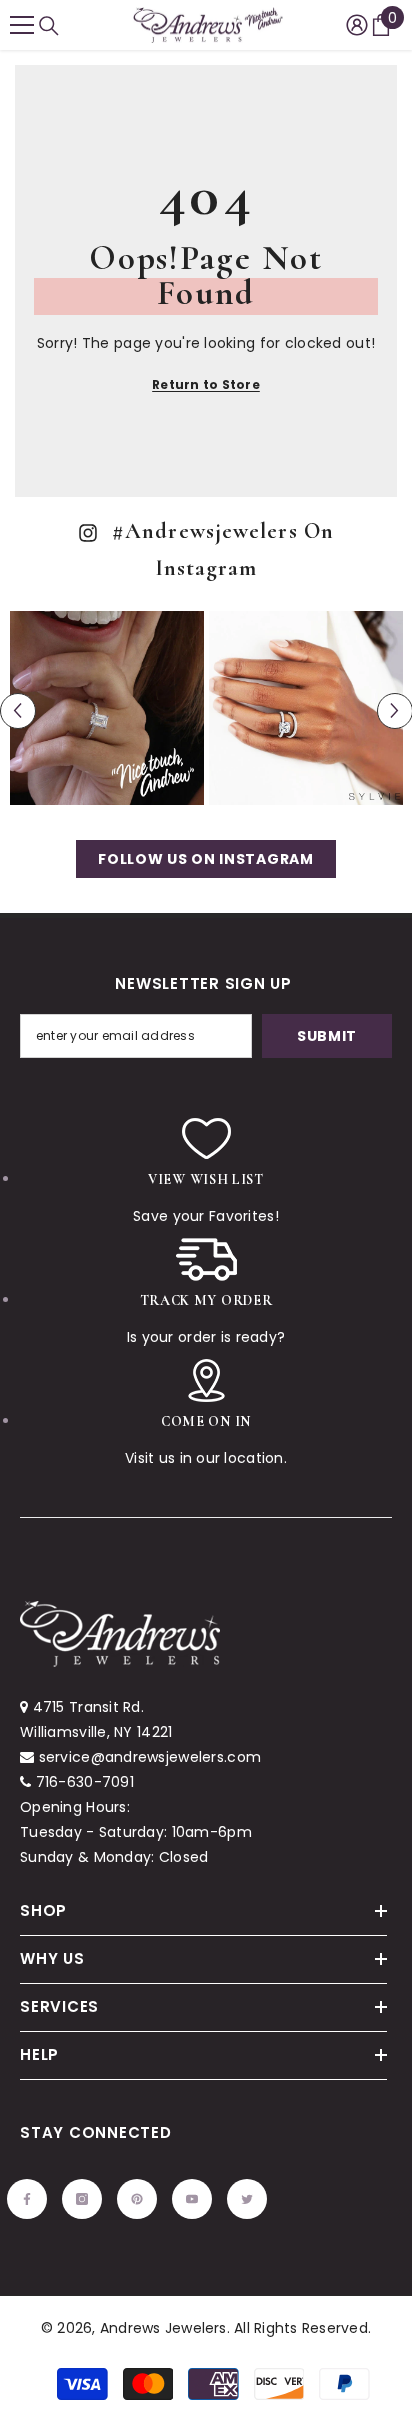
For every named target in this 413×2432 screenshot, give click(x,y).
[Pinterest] (199, 1312)
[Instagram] (157, 1312)
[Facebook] (115, 1312)
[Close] (375, 1024)
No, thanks (210, 1361)
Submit (199, 1248)
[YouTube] (241, 1312)
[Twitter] (283, 1312)
